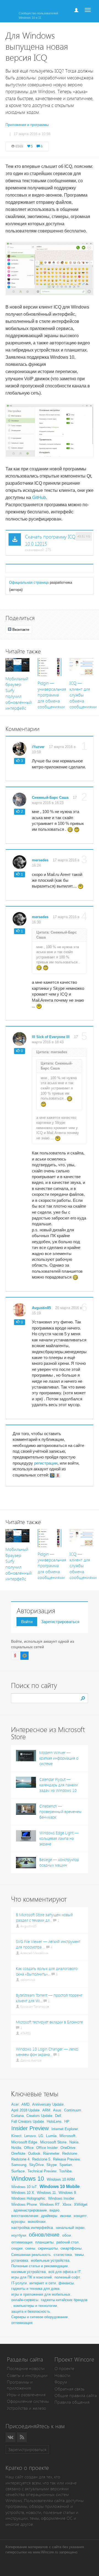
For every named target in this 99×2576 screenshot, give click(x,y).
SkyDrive (36, 2165)
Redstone (70, 2153)
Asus (57, 2110)
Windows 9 (67, 2193)
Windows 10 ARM (61, 2179)
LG (41, 2136)
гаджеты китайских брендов (64, 2300)
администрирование (30, 2210)
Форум (61, 2382)
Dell (58, 2116)
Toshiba (65, 2171)
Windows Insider (61, 2198)
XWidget (81, 2204)
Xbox (67, 2204)
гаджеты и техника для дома (35, 2289)
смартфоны (71, 2248)
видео (54, 2210)
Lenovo (30, 2136)
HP (67, 2121)
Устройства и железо (27, 2408)
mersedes (40, 860)
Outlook (34, 2153)
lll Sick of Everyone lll (51, 1037)
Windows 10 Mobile (60, 2187)
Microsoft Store (53, 2142)
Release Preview (66, 2159)
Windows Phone (24, 2204)
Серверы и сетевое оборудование (39, 2317)
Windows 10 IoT (24, 2187)
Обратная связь (69, 2389)
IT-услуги (19, 2283)
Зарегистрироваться (60, 1622)
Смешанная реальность (31, 2255)
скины (30, 2248)
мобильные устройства (50, 2260)
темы (79, 2255)
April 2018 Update (25, 2110)
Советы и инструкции (27, 2375)
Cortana (17, 2116)
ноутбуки (19, 2235)
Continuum (73, 2110)
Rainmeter (51, 2153)
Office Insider (47, 2148)
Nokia (74, 2142)
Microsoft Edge (24, 2142)
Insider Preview (30, 2128)
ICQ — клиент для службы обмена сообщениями (83, 695)
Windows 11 (46, 2193)
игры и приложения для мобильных (41, 2294)
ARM (46, 2110)
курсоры (18, 2222)
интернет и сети (43, 2283)
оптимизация (22, 2242)
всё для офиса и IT (65, 2272)
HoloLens (54, 2121)
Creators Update (39, 2116)
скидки (17, 2248)
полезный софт (67, 2277)
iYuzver (38, 747)
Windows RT (50, 2204)
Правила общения (72, 2402)
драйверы (49, 2216)
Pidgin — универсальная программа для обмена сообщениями (52, 695)
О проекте (64, 2369)
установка (20, 2260)
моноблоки (37, 2222)
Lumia (51, 2136)
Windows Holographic (28, 2198)
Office (29, 2148)
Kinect (16, 2136)
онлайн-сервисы (25, 2300)
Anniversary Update (48, 2104)
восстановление (25, 2216)
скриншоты (48, 2248)
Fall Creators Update (28, 2121)
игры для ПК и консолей (31, 2277)
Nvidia (16, 2148)
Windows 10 (28, 2179)
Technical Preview (42, 2171)
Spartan (66, 2165)
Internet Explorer (65, 2129)
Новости (62, 2375)
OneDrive (68, 2148)
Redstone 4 (20, 2159)
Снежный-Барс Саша (50, 798)
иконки (65, 2216)
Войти (27, 1622)
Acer (15, 2104)
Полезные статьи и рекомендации (39, 2266)
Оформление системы (28, 2401)
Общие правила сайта (76, 2396)
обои (67, 2235)
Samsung (19, 2165)
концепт (80, 2216)
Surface (18, 2171)
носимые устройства (28, 2272)
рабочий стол (68, 2242)
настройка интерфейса (32, 2227)
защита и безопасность (31, 2311)
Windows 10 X (23, 2193)
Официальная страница (29, 582)
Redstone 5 (41, 2159)
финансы (66, 2283)
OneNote (18, 2153)
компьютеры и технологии (35, 2306)
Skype (52, 2165)
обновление (44, 2235)
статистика (63, 2255)
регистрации (46, 1463)
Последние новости (26, 2369)
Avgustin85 (41, 1308)
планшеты (44, 2242)
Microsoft (67, 2136)
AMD (25, 2104)
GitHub (39, 498)
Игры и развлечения (26, 2395)
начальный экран (70, 2228)
